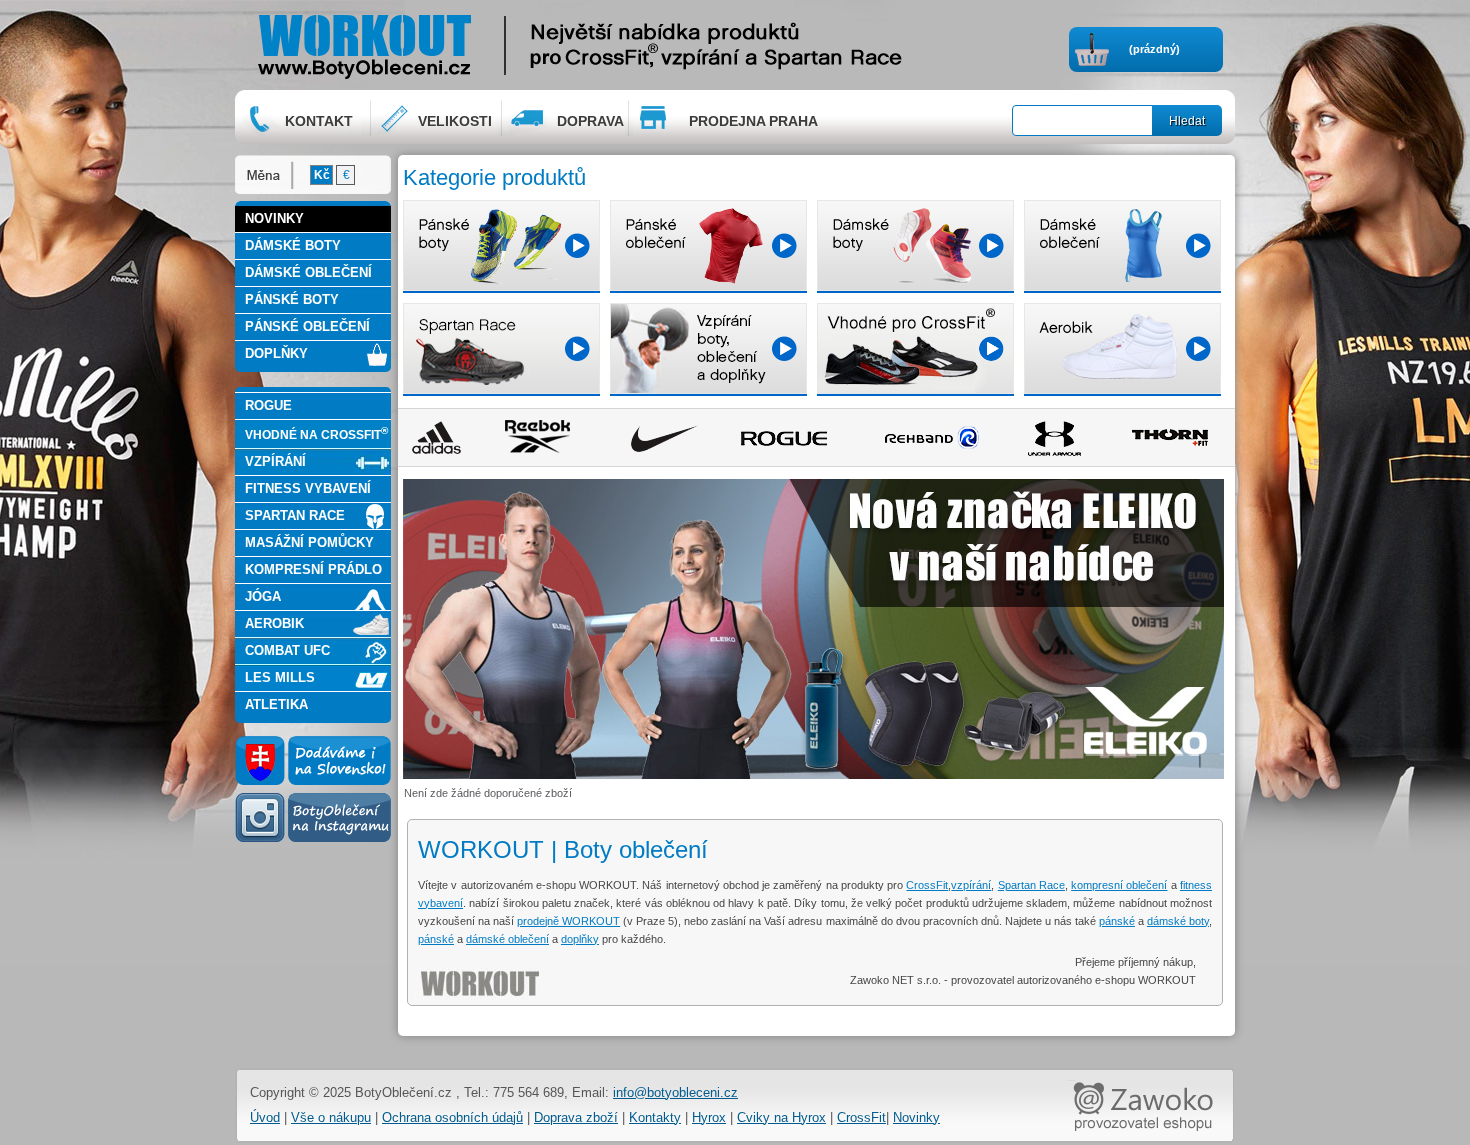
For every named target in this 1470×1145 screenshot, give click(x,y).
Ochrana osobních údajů (452, 1117)
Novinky (916, 1117)
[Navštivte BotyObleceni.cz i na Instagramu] (313, 841)
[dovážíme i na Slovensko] (313, 781)
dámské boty (1178, 921)
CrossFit (927, 885)
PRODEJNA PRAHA (753, 121)
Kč (322, 175)
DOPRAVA (590, 121)
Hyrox (709, 1117)
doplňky (580, 939)
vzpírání (971, 885)
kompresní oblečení (1119, 885)
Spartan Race (1031, 885)
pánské (1117, 921)
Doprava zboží (576, 1117)
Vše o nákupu (331, 1117)
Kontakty (655, 1117)
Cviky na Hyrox (781, 1117)
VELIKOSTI (455, 121)
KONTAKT (319, 121)
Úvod (265, 1117)
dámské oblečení (507, 939)
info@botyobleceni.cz (675, 1092)
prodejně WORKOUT (568, 921)
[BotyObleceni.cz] (426, 44)
